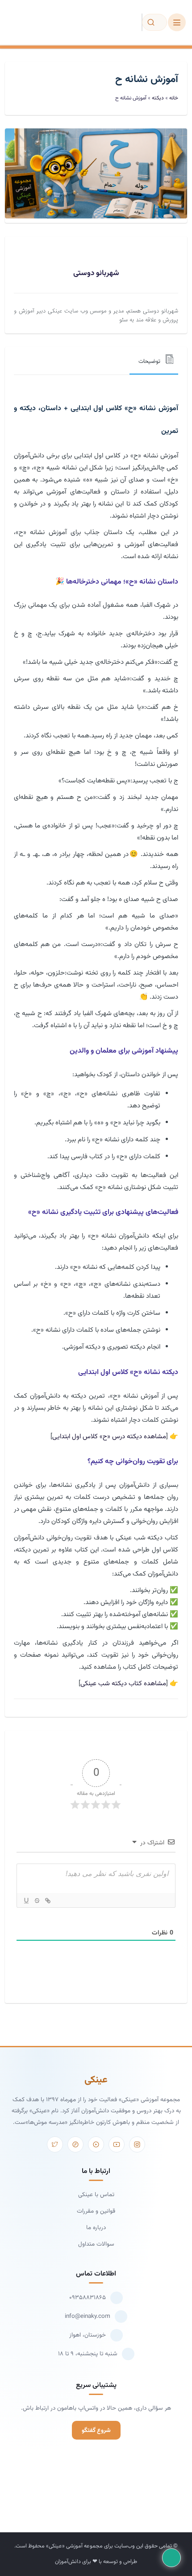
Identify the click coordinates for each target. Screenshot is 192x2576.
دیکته (158, 98)
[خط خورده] (37, 1901)
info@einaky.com (88, 2316)
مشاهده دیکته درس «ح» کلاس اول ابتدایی (109, 1437)
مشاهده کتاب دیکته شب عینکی (123, 1684)
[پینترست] (75, 2144)
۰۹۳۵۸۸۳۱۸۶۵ (88, 2298)
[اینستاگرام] (137, 2144)
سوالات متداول (96, 2244)
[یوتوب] (117, 2144)
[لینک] (47, 1901)
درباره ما (96, 2228)
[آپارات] (96, 2144)
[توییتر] (55, 2144)
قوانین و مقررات (96, 2211)
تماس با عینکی (96, 2195)
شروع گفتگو (96, 2430)
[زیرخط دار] (26, 1901)
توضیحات (149, 362)
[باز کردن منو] (177, 22)
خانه (174, 98)
